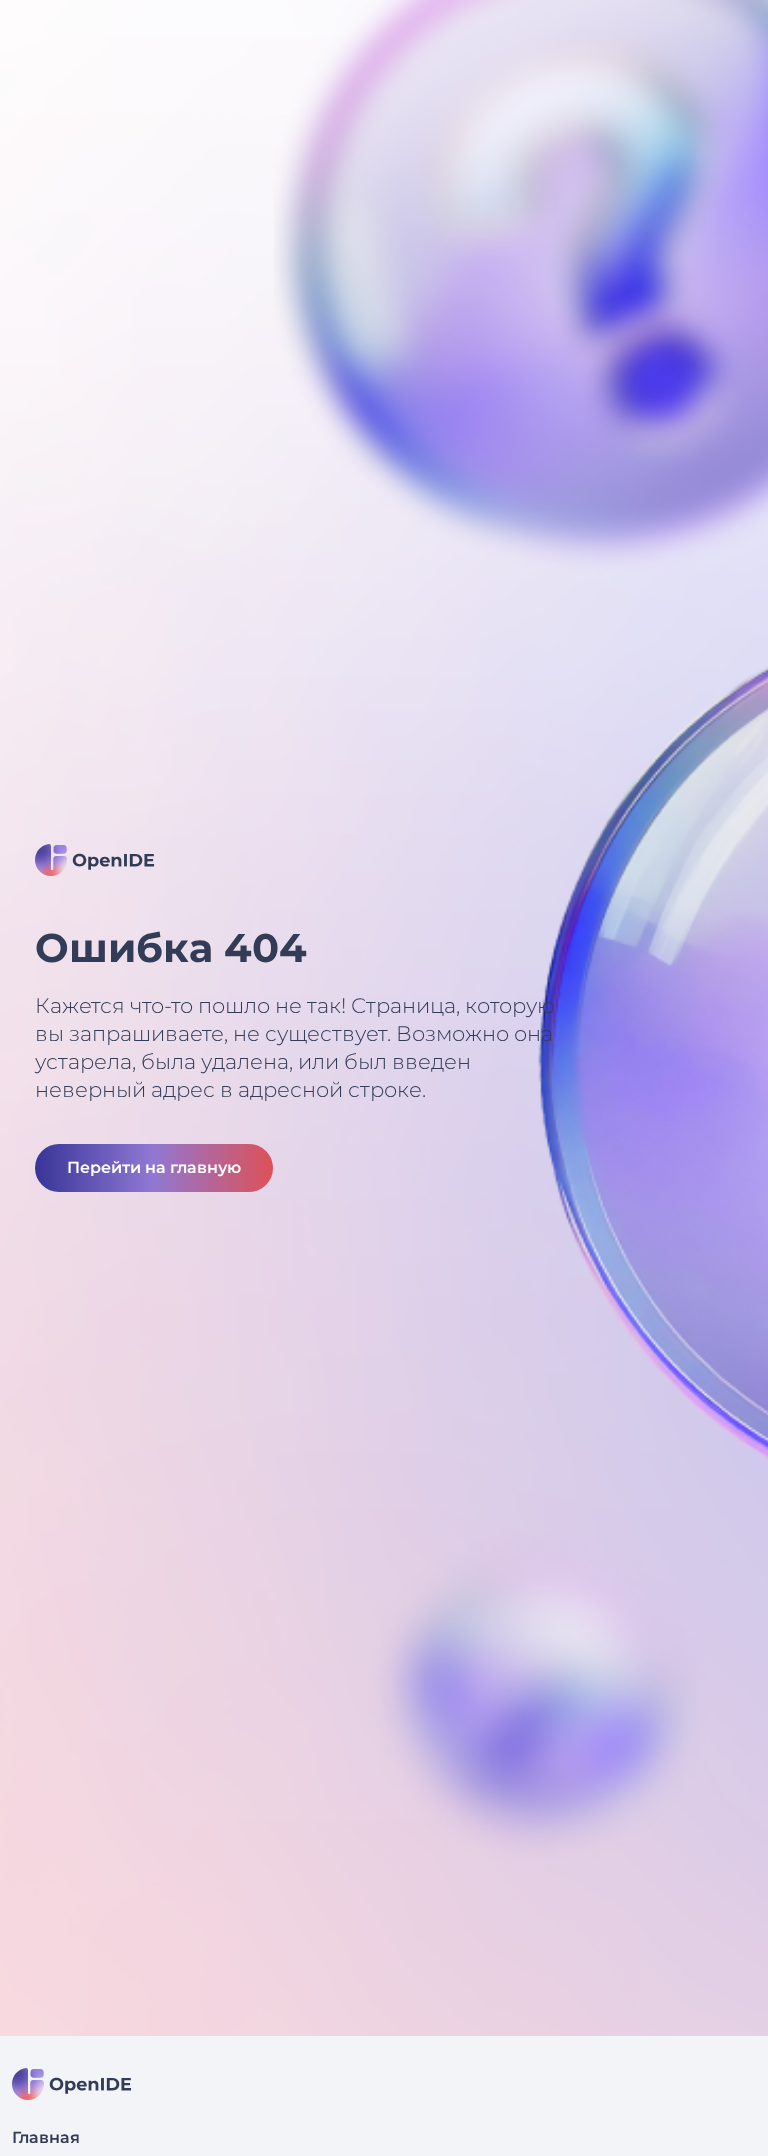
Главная (46, 2137)
